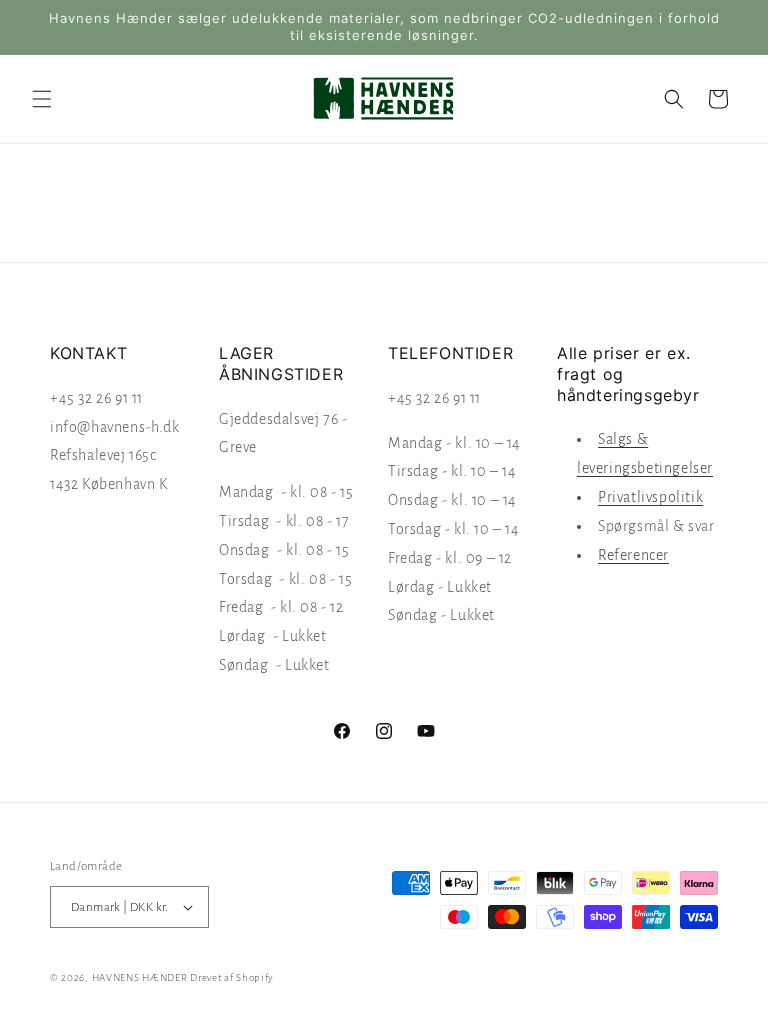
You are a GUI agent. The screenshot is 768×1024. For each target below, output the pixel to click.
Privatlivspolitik (650, 497)
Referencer (633, 555)
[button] (42, 99)
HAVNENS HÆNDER (140, 977)
